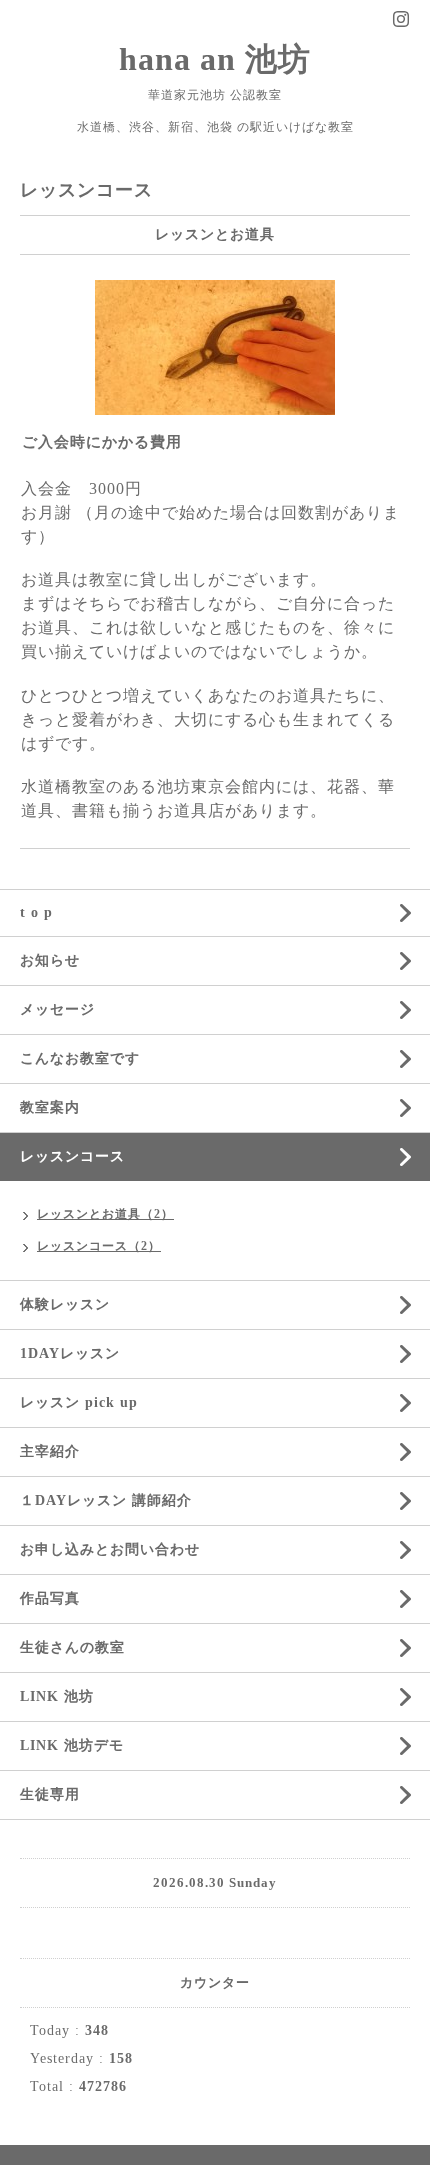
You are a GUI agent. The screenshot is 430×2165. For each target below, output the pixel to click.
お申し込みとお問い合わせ (110, 1549)
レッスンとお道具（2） (105, 1214)
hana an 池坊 (215, 59)
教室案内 (50, 1107)
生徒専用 (50, 1794)
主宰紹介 (50, 1451)
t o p (36, 912)
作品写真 (50, 1598)
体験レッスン (65, 1304)
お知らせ (50, 960)
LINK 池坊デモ (72, 1745)
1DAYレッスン (70, 1353)
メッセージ (57, 1009)
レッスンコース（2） (99, 1246)
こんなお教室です (80, 1058)
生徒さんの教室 (72, 1647)
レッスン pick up (79, 1402)
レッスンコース (72, 1156)
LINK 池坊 (57, 1696)
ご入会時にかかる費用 (102, 442)
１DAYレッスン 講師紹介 (106, 1500)
